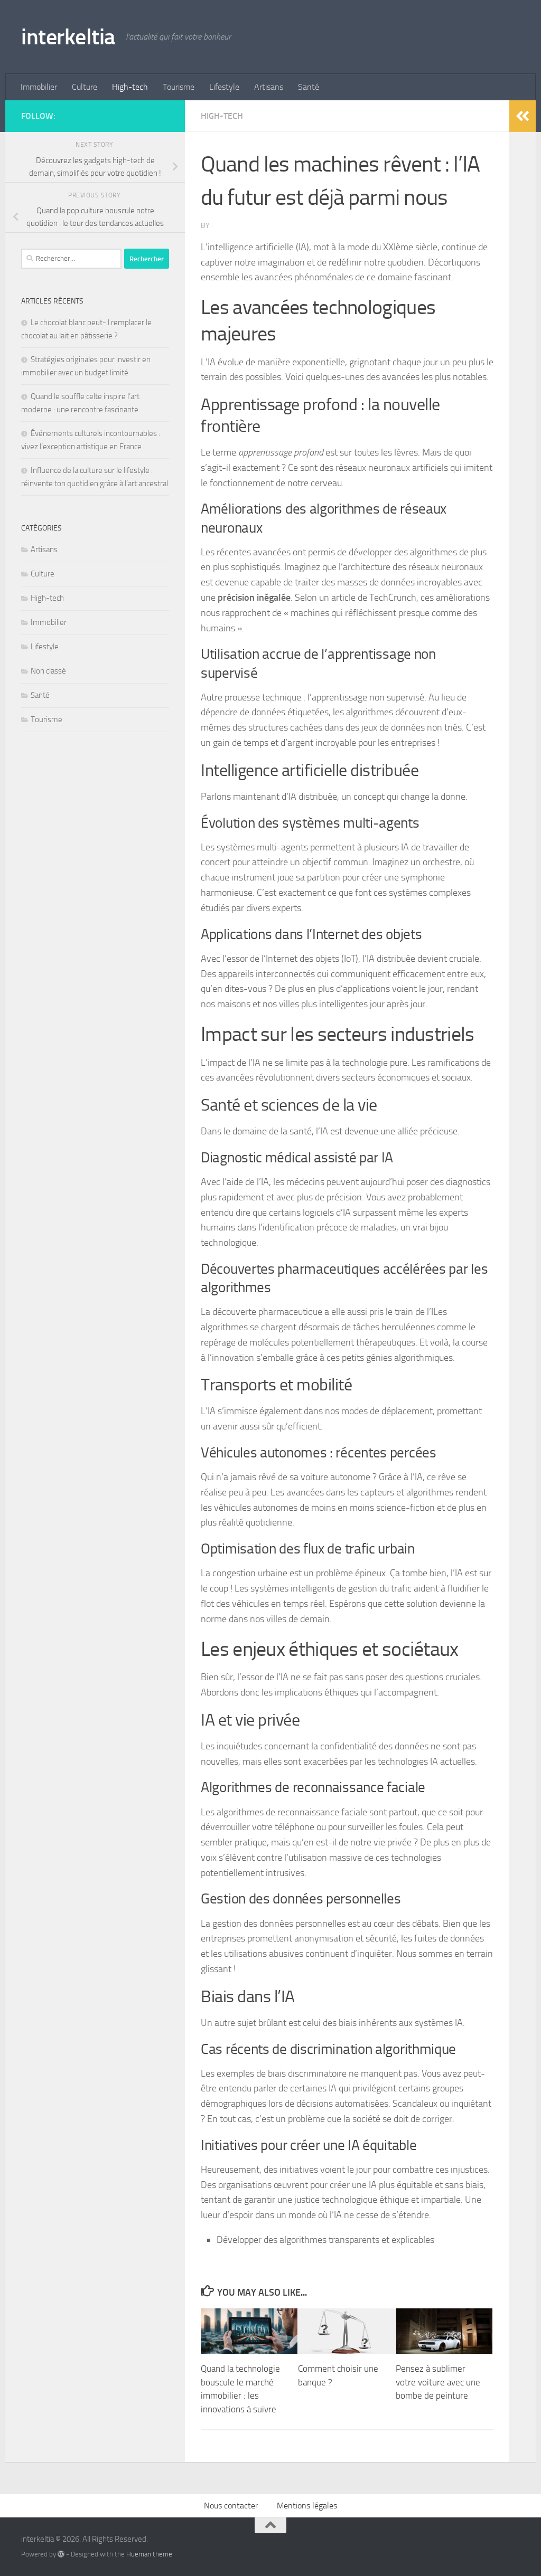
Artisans (269, 87)
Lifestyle (224, 87)
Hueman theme (149, 2554)
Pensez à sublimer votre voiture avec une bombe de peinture (438, 2382)
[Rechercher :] (71, 259)
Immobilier (39, 87)
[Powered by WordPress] (61, 2554)
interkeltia (68, 37)
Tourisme (179, 87)
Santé (309, 87)
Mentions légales (307, 2506)
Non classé (48, 671)
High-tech (130, 87)
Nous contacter (231, 2506)
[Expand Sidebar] (523, 116)
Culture (85, 87)
